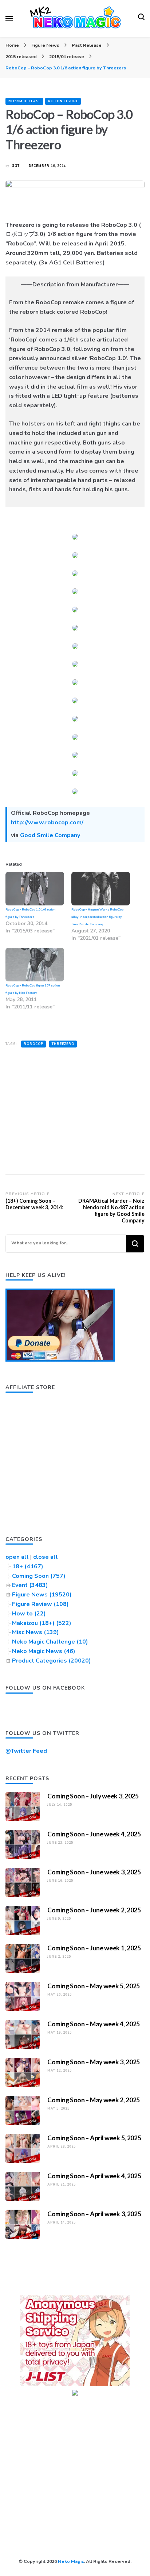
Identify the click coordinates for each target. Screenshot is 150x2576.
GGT (16, 166)
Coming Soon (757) (39, 1576)
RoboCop (33, 1044)
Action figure (63, 101)
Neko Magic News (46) (44, 1651)
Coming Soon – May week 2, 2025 (94, 2100)
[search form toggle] (141, 19)
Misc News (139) (35, 1632)
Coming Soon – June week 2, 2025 (94, 1910)
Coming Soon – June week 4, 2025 (94, 1834)
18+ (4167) (28, 1566)
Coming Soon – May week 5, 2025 (94, 1986)
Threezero (63, 1044)
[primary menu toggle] (9, 19)
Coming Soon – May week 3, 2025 (94, 2062)
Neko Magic (71, 2561)
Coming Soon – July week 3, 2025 (93, 1796)
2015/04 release (24, 101)
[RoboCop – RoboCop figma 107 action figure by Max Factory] (35, 965)
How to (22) (29, 1614)
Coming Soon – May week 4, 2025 (94, 2024)
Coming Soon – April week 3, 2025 (94, 2214)
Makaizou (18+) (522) (42, 1623)
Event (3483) (30, 1585)
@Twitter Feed (26, 1751)
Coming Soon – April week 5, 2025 (94, 2138)
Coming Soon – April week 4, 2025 (94, 2176)
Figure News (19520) (42, 1595)
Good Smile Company (50, 835)
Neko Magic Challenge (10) (50, 1642)
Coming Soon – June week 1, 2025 (94, 1948)
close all (46, 1557)
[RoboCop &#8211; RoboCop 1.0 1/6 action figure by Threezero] (35, 889)
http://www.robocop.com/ (47, 823)
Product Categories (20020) (52, 1661)
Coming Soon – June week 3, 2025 (94, 1872)
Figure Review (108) (40, 1604)
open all (17, 1557)
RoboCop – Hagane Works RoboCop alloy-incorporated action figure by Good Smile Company (97, 917)
